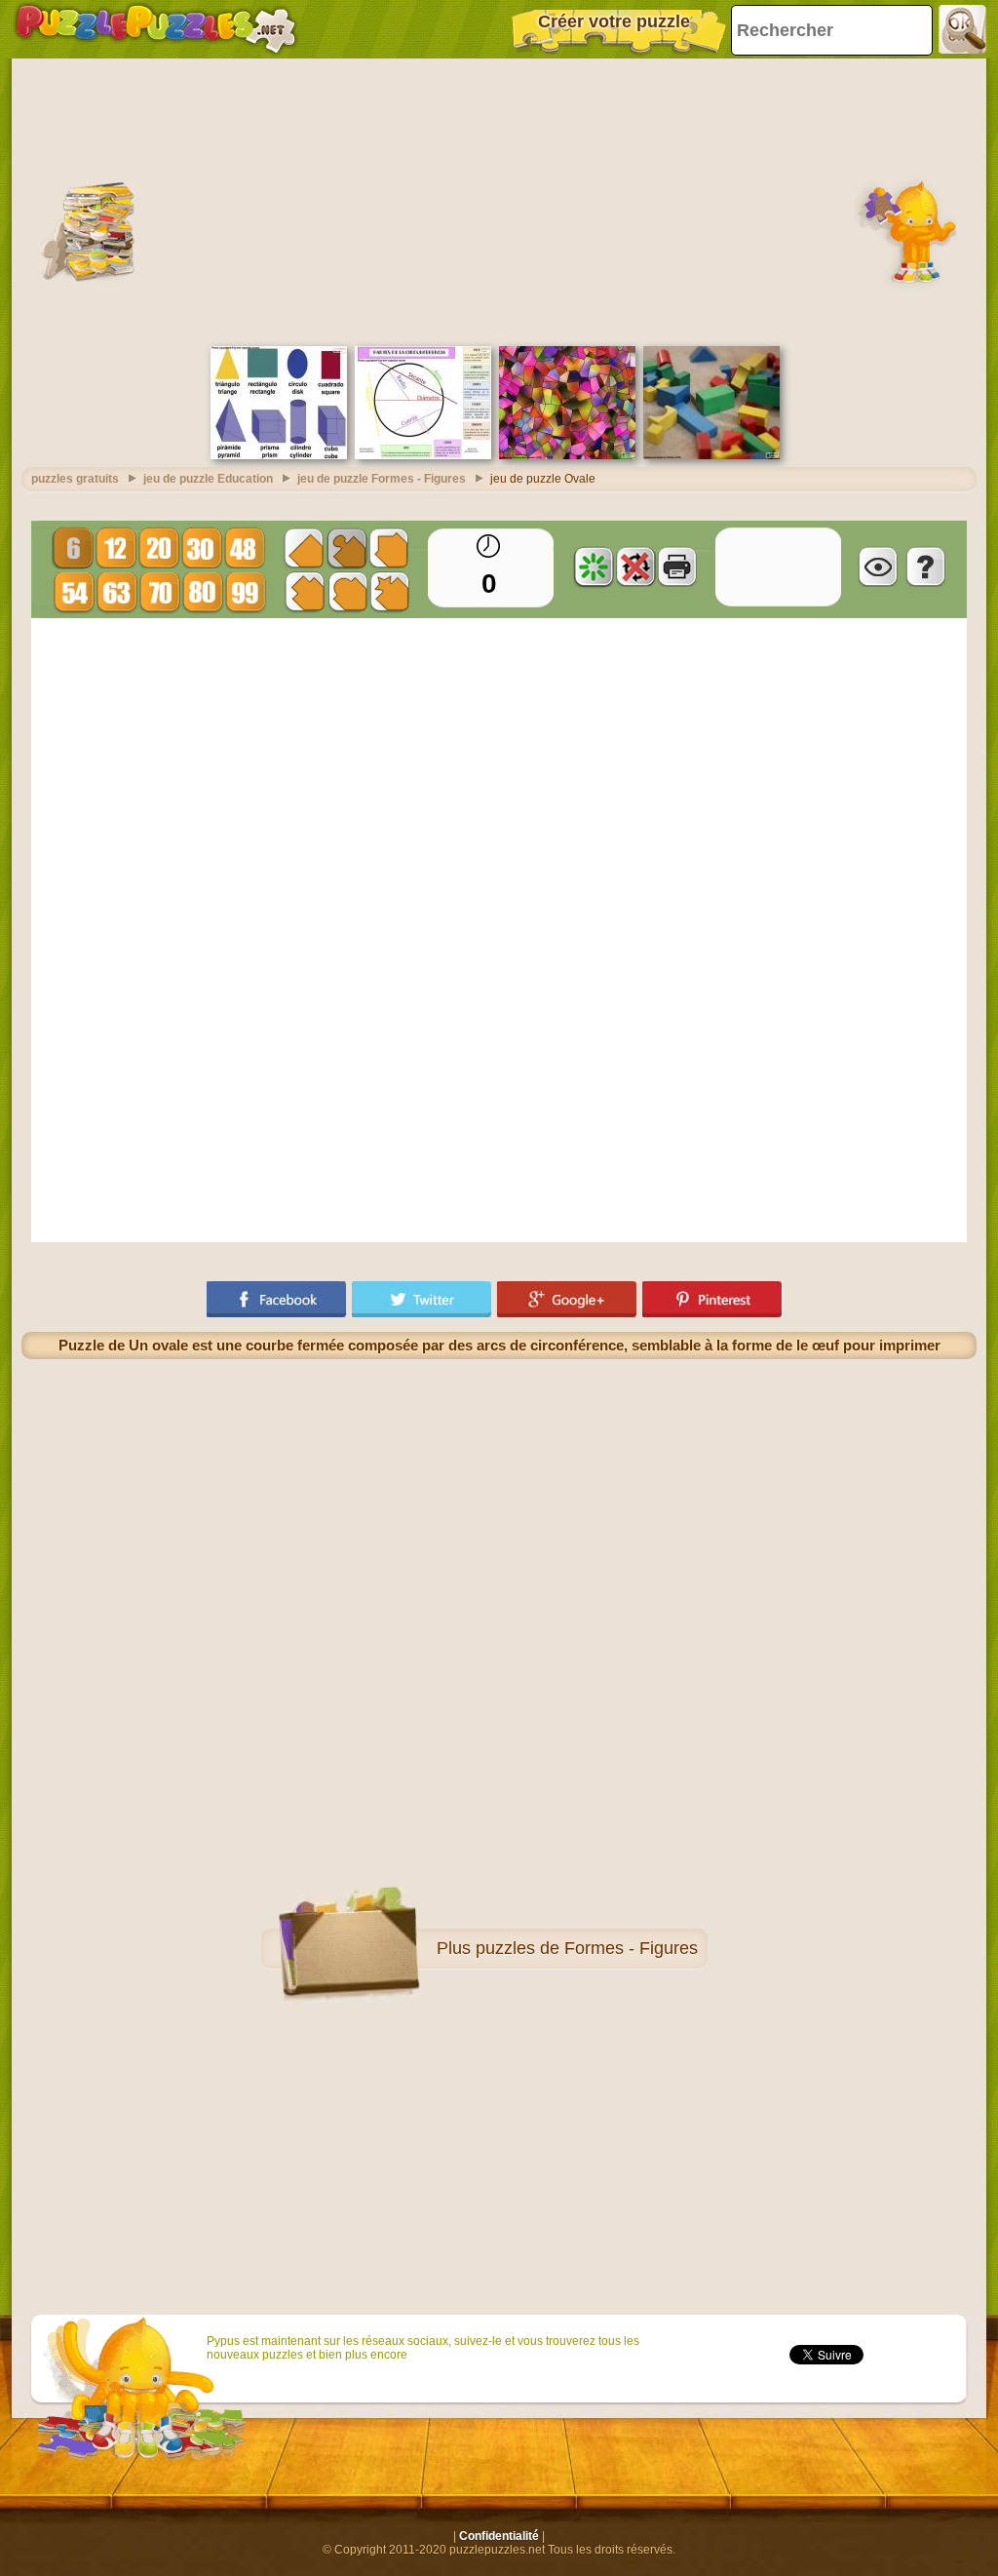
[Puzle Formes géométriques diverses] (711, 455)
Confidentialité (499, 2536)
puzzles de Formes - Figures (587, 1948)
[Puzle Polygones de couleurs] (567, 455)
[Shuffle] (594, 566)
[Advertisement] (499, 200)
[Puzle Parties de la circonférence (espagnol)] (423, 455)
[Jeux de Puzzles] (156, 29)
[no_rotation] (635, 566)
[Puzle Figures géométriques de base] (279, 455)
